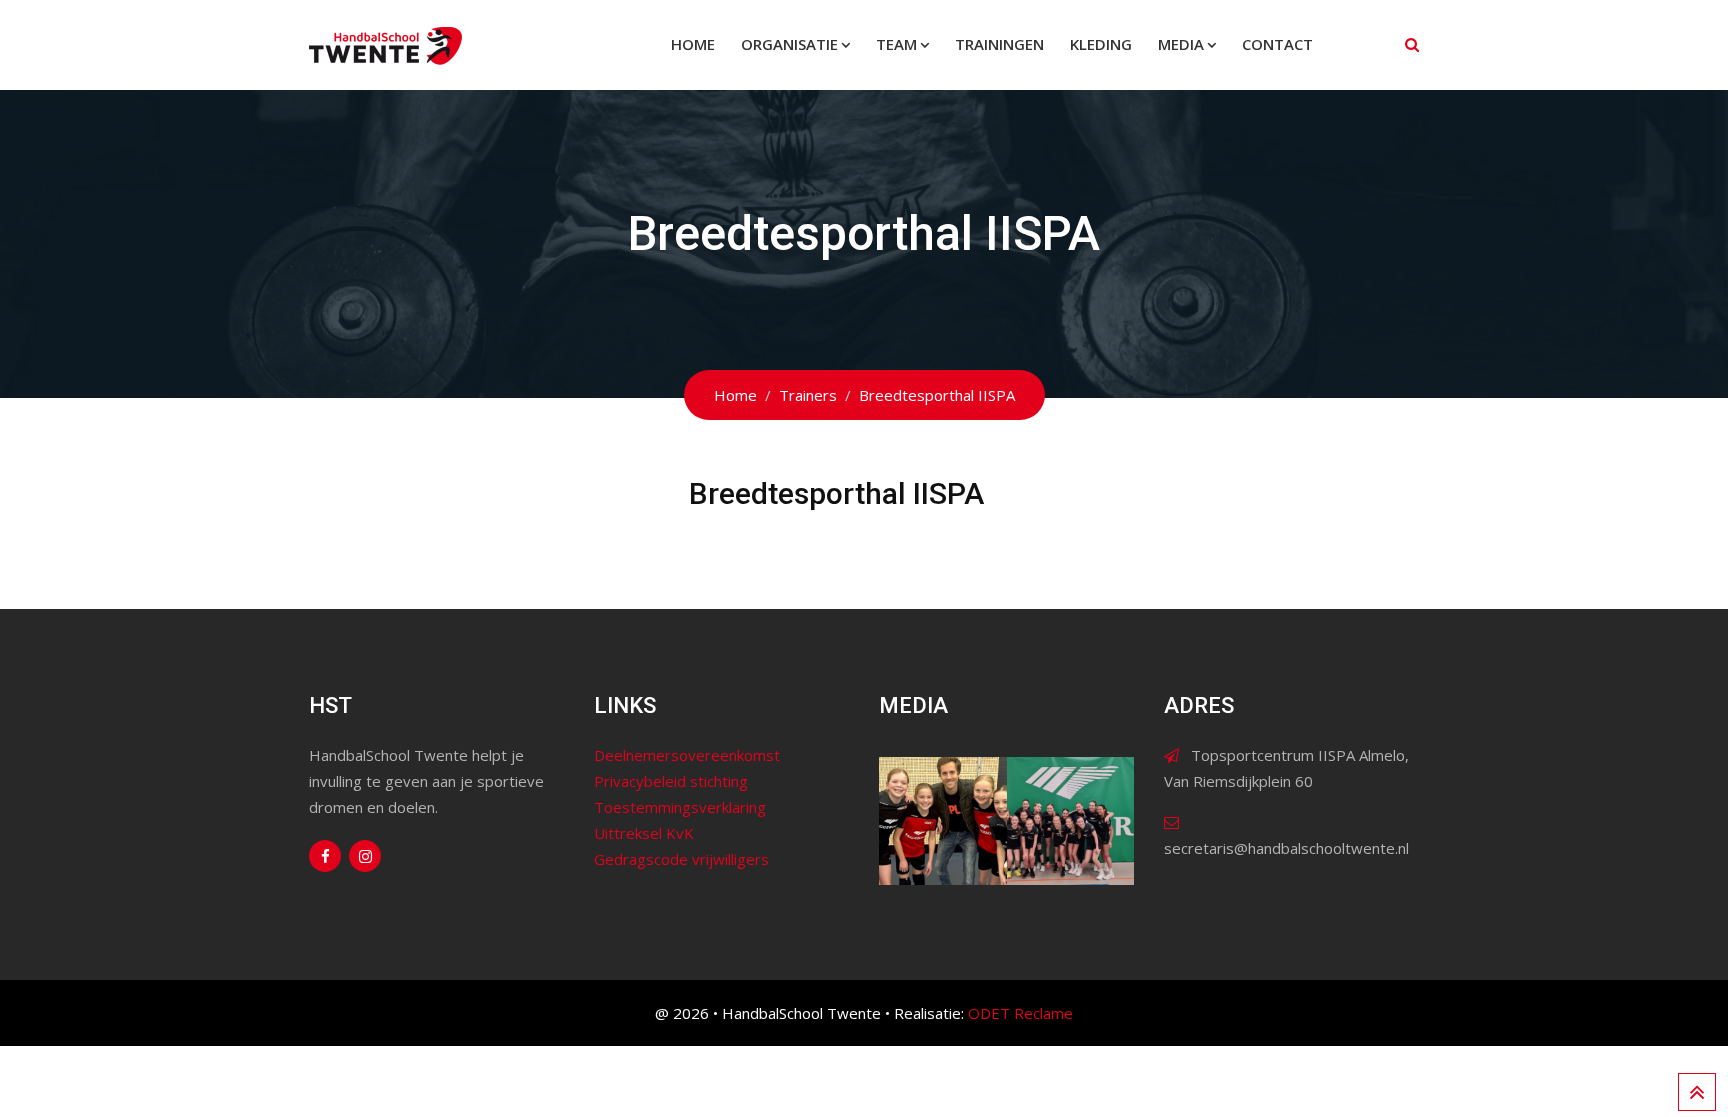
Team (896, 44)
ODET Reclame (1020, 1013)
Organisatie (789, 44)
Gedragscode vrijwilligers (681, 859)
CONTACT (1277, 44)
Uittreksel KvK (644, 833)
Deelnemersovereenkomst (687, 755)
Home (693, 44)
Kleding (1101, 44)
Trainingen (999, 44)
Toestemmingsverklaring (680, 807)
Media (1181, 44)
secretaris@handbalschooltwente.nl (1286, 848)
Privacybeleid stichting (671, 781)
